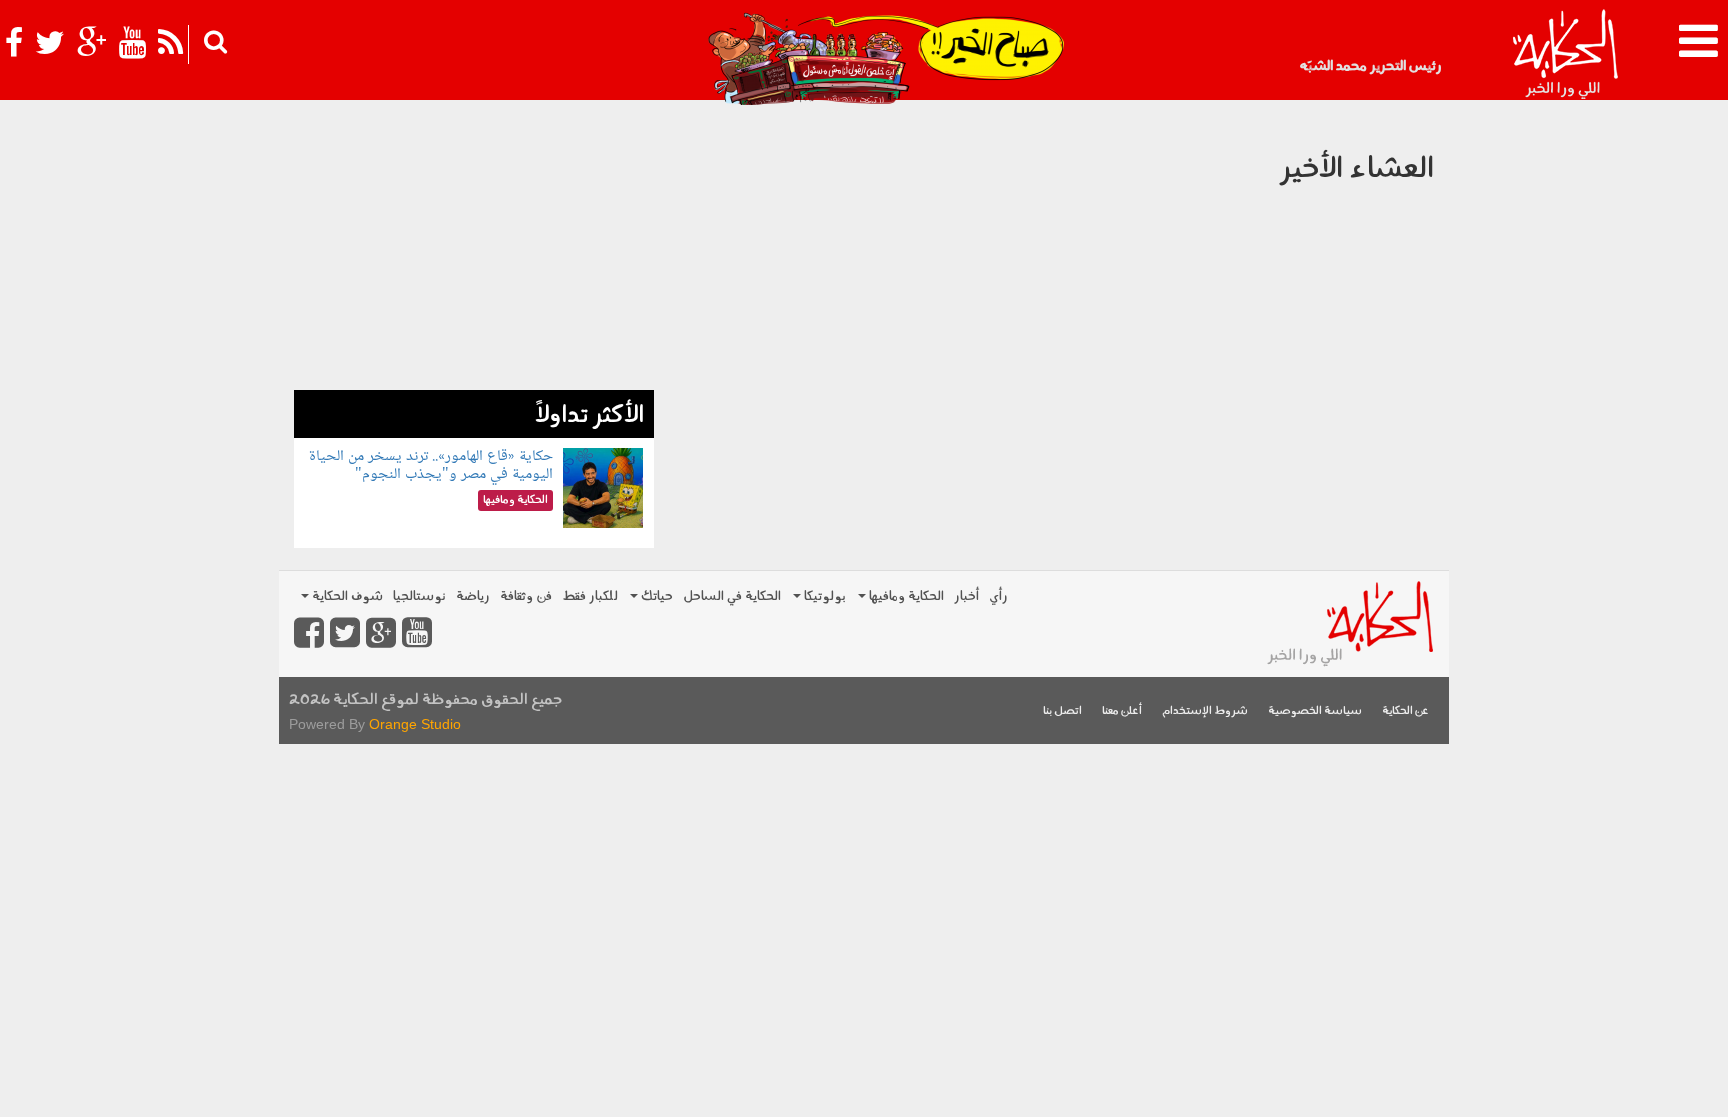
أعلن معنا (1122, 711)
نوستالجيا (419, 596)
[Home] (1564, 55)
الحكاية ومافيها (905, 596)
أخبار (966, 596)
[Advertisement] (474, 250)
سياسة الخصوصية (1315, 711)
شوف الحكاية (346, 596)
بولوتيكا (823, 596)
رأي (998, 596)
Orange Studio (415, 724)
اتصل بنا (1062, 711)
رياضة (473, 596)
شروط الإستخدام (1205, 711)
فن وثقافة (526, 596)
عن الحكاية (1405, 711)
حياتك (655, 596)
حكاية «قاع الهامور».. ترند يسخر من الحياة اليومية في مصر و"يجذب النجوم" (431, 465)
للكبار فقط (590, 596)
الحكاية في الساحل (732, 596)
